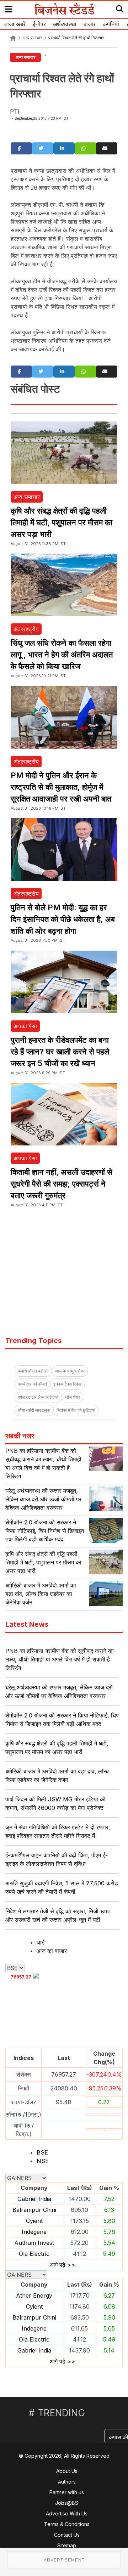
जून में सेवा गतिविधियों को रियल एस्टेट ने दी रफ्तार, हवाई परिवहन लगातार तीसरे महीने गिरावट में (58, 1831)
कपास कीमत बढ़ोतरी (33, 1371)
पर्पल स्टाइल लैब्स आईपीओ (38, 1397)
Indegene (34, 2232)
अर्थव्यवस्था (65, 24)
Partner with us (67, 2492)
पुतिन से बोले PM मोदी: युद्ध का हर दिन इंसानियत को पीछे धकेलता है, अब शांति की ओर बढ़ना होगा (63, 919)
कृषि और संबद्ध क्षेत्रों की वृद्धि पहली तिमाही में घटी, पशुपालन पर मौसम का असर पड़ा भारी (62, 522)
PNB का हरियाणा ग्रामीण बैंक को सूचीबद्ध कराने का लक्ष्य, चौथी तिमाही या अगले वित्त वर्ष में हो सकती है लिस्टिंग (60, 1659)
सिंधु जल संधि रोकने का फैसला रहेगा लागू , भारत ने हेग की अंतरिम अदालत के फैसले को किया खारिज (62, 655)
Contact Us (67, 2535)
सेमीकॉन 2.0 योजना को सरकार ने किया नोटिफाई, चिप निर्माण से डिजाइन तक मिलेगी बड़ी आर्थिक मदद (45, 1531)
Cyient (34, 2221)
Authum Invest (34, 2243)
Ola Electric (34, 2254)
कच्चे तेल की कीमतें (32, 1384)
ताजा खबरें (15, 24)
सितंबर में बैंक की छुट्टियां (76, 1410)
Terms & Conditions (67, 2524)
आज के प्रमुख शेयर (70, 1371)
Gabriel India (34, 2199)
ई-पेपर (39, 24)
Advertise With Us (67, 2513)
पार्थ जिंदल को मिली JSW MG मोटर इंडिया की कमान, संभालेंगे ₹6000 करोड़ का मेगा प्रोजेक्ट (55, 1804)
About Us (67, 2471)
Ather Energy (34, 2295)
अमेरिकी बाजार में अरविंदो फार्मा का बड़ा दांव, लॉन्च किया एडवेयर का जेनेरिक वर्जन (41, 1594)
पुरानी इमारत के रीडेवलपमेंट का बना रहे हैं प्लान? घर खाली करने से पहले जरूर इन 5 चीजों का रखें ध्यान (60, 1052)
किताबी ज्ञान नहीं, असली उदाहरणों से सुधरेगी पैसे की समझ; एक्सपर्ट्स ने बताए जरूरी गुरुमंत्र (62, 1184)
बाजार (90, 24)
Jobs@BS (67, 2503)
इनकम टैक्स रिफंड (67, 1384)
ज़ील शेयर (73, 1397)
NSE (43, 2161)
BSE (42, 2152)
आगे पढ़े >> (62, 2265)
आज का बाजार (52, 1951)
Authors (67, 2482)
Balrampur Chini (34, 2210)
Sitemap (67, 2545)
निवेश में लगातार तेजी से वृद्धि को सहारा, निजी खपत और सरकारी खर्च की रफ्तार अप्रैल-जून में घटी (58, 1915)
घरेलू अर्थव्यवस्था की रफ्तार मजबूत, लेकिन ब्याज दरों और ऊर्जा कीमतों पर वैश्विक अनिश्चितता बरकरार (43, 1499)
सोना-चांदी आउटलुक (34, 1410)
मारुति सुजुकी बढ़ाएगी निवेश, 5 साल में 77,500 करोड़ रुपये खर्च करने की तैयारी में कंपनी (62, 1887)
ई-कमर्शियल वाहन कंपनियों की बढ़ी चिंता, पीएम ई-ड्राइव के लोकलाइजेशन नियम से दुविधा (57, 1859)
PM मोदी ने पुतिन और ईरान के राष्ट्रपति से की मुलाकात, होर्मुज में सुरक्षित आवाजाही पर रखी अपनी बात (61, 787)
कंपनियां (111, 24)
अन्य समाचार (32, 38)
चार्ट (41, 1942)
